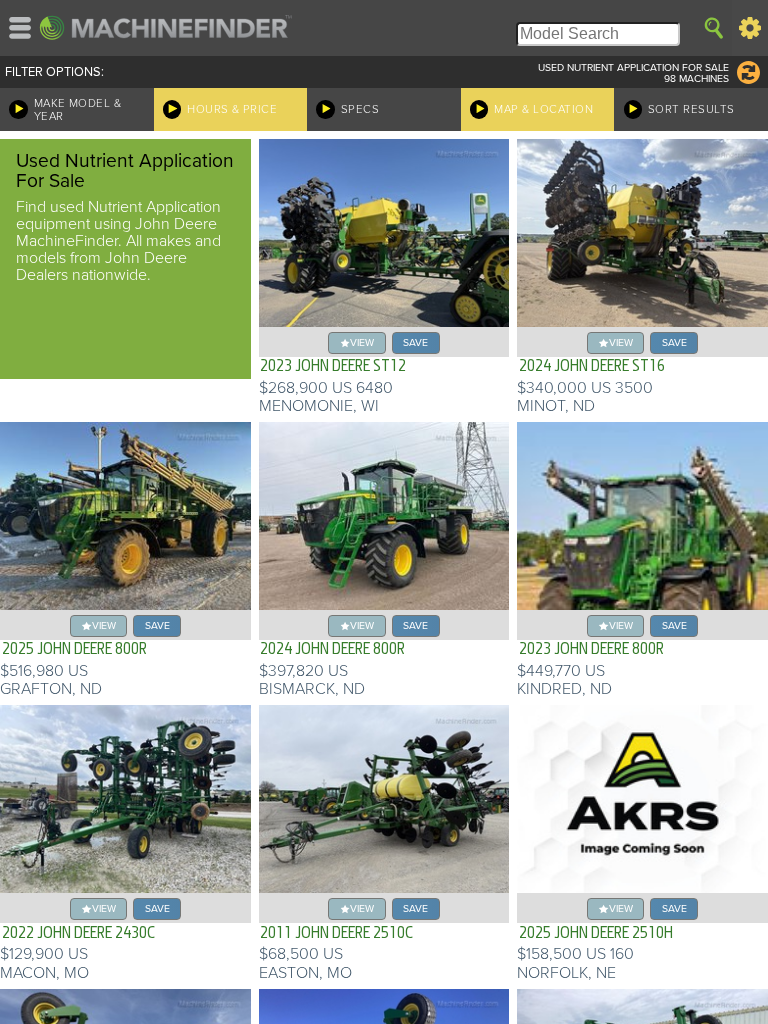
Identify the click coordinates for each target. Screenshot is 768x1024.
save (415, 342)
